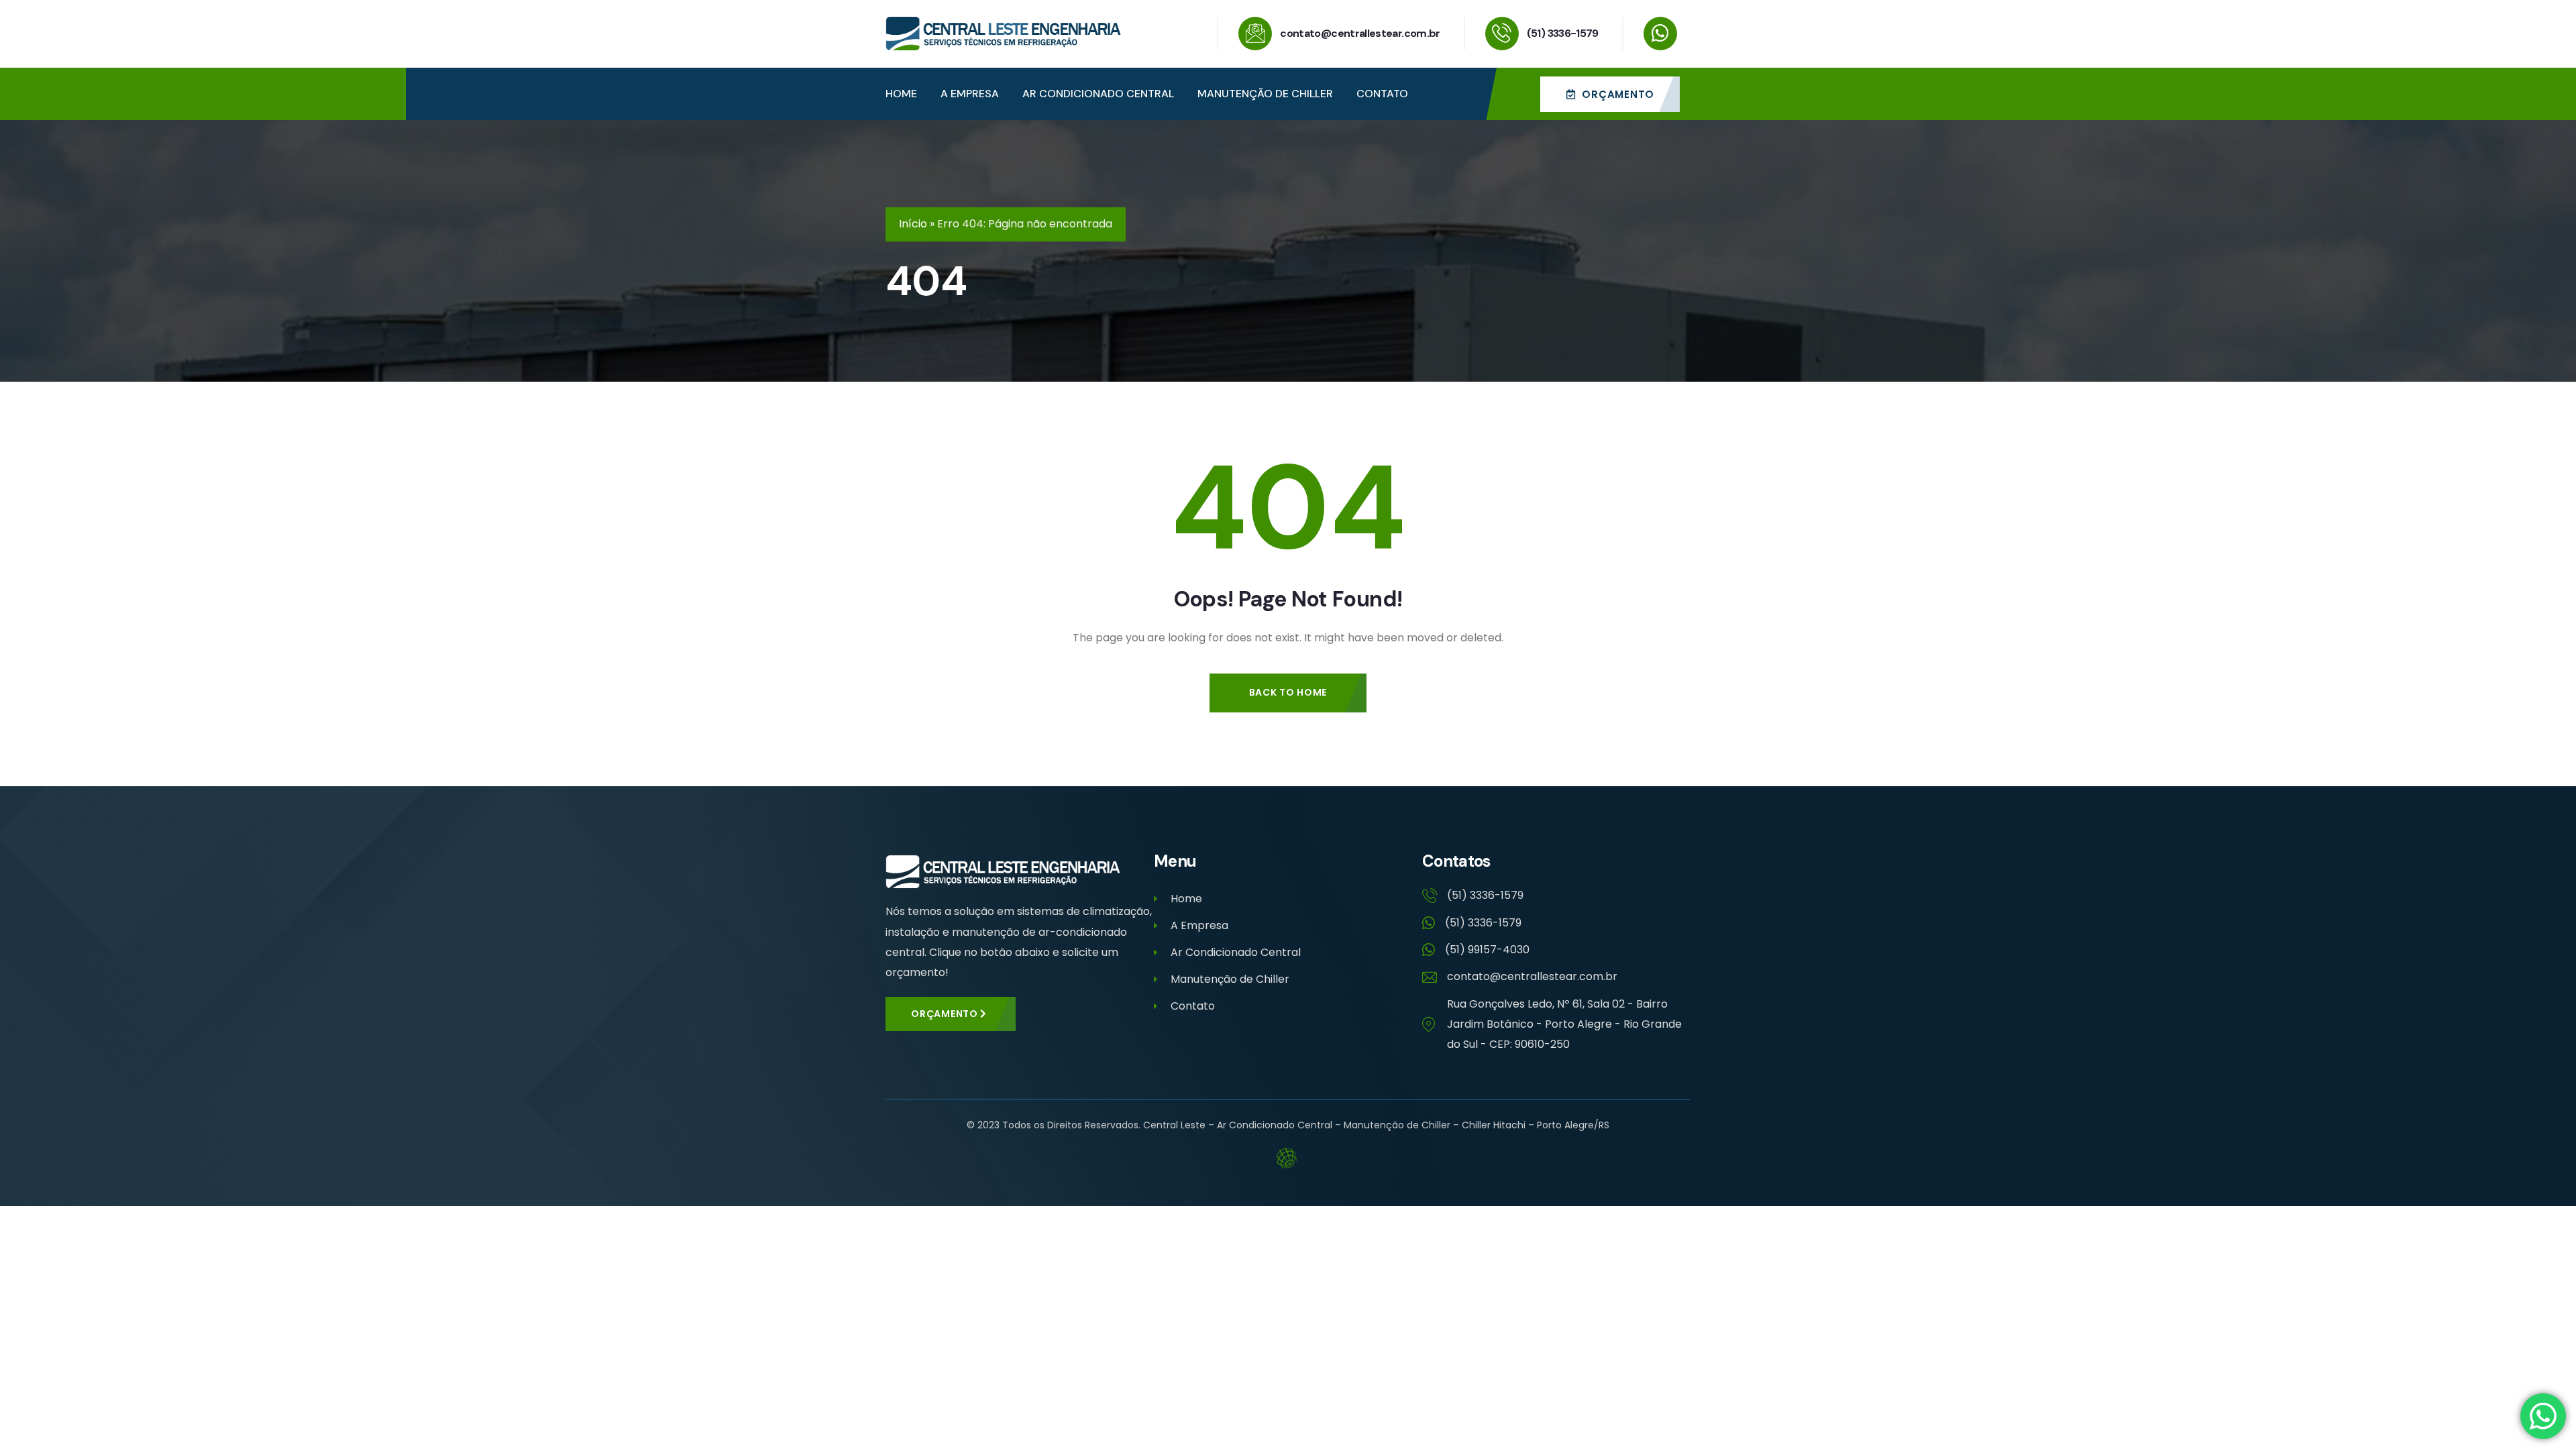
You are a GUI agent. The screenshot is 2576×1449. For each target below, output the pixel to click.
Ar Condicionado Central (1236, 952)
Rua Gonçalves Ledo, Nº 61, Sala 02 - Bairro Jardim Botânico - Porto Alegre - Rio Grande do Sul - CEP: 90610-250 (1564, 1024)
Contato (1193, 1006)
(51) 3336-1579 (1563, 33)
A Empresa (1199, 925)
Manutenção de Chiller (1230, 979)
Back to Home (1288, 692)
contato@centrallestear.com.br (1360, 33)
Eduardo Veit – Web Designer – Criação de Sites (1288, 1158)
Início (913, 224)
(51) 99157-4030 (1487, 950)
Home (1186, 899)
